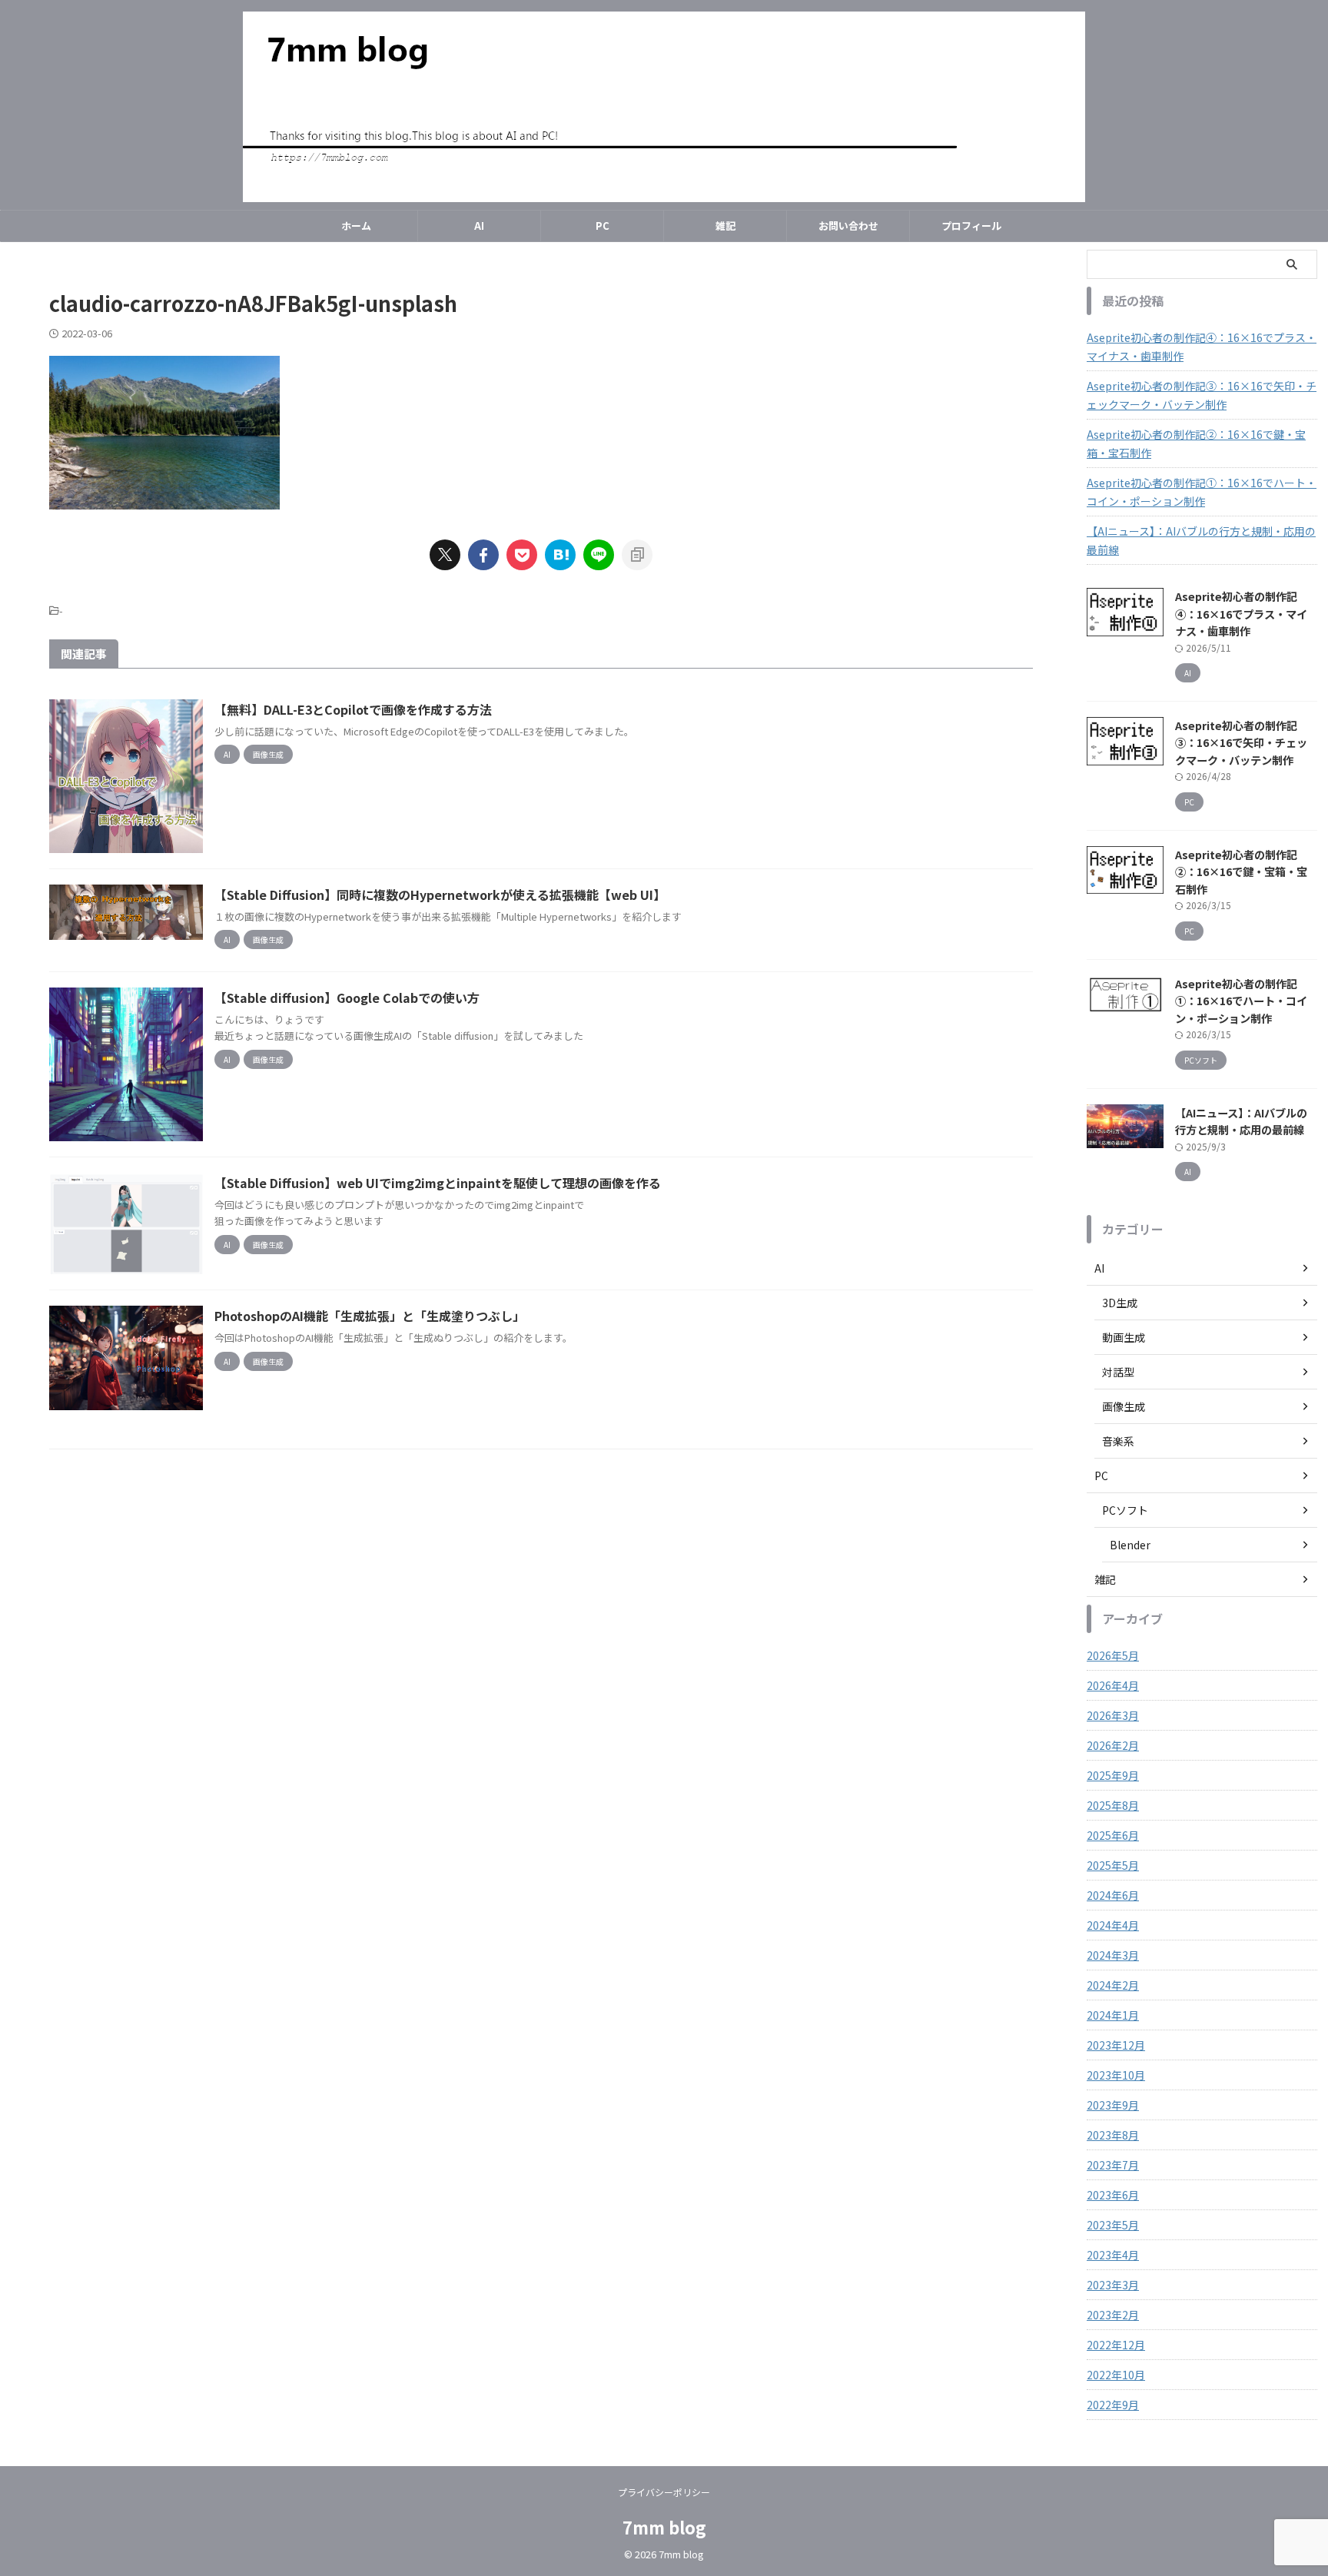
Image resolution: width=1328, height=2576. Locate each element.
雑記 (725, 226)
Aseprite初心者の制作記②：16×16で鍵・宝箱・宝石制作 (1196, 443)
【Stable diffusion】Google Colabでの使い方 (347, 998)
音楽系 (1118, 1441)
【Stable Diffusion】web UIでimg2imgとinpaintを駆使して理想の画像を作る (438, 1183)
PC (603, 226)
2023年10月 (1116, 2075)
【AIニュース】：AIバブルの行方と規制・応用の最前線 (1201, 540)
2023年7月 (1113, 2165)
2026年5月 (1113, 1655)
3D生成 (1120, 1303)
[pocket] (522, 555)
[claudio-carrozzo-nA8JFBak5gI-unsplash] (560, 555)
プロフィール (971, 226)
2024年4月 (1113, 1925)
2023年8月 (1113, 2135)
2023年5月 (1113, 2225)
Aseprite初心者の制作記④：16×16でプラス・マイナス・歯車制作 (1202, 347)
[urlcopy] (637, 555)
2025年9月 (1113, 1775)
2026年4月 (1113, 1685)
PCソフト (1125, 1510)
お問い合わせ (848, 226)
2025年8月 (1113, 1805)
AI (479, 226)
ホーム (356, 226)
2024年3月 (1113, 1955)
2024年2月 (1113, 1985)
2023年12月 (1116, 2045)
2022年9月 (1113, 2405)
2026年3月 (1113, 1715)
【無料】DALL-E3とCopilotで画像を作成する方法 (353, 709)
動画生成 (1124, 1337)
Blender (1130, 1545)
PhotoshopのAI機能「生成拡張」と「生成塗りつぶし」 (370, 1316)
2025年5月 (1113, 1865)
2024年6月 (1113, 1895)
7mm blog (664, 2527)
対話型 (1118, 1372)
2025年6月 (1113, 1835)
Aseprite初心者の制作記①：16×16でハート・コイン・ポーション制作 (1202, 492)
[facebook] (483, 555)
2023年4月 (1113, 2255)
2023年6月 (1113, 2195)
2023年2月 (1113, 2315)
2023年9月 (1113, 2105)
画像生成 (1124, 1406)
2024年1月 (1113, 2015)
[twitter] (445, 555)
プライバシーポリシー (664, 2492)
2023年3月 (1113, 2285)
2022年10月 (1116, 2375)
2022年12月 (1116, 2345)
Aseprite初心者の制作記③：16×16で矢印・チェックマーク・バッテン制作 (1202, 395)
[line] (599, 555)
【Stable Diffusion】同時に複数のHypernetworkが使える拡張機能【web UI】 (440, 895)
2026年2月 (1113, 1745)
